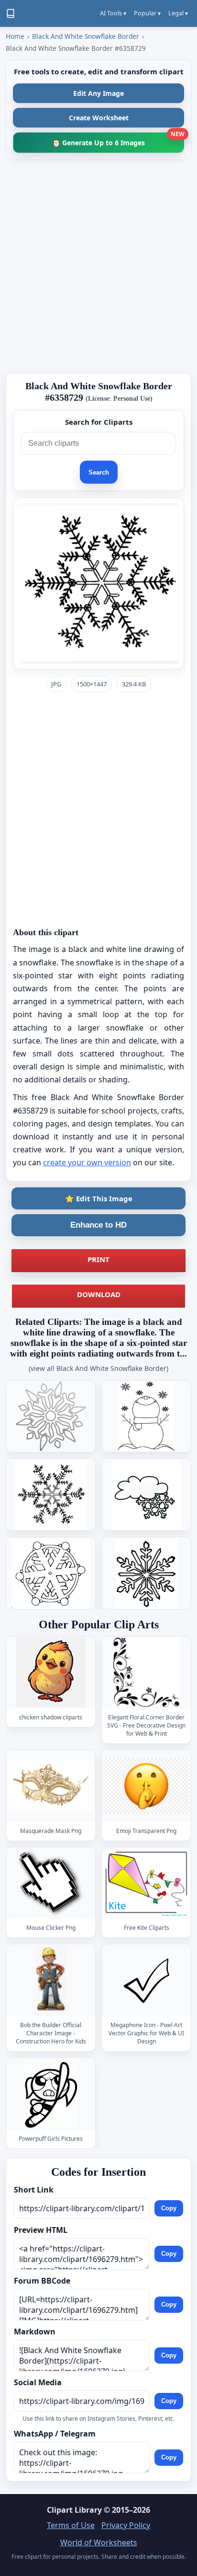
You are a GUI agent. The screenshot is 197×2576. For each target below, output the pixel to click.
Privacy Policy (126, 2525)
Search (99, 472)
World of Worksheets (99, 2542)
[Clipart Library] (11, 13)
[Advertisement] (98, 267)
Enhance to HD (98, 1225)
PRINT (98, 1259)
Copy (169, 2208)
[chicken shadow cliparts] (51, 1672)
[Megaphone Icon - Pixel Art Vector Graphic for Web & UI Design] (146, 1980)
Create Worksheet (99, 118)
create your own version (87, 1162)
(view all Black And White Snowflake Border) (98, 1368)
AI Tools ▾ (113, 13)
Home (15, 36)
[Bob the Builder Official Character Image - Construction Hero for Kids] (51, 1980)
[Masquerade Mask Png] (51, 1786)
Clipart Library (74, 2510)
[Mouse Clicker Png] (51, 1883)
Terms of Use (71, 2525)
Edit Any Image (98, 93)
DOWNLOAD (99, 1294)
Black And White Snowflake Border (86, 36)
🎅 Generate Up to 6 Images (118, 140)
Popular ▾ (147, 13)
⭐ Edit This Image (99, 1198)
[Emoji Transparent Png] (146, 1786)
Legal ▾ (178, 13)
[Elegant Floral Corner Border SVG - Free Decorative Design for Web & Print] (146, 1672)
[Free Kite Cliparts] (146, 1883)
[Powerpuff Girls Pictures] (51, 2094)
